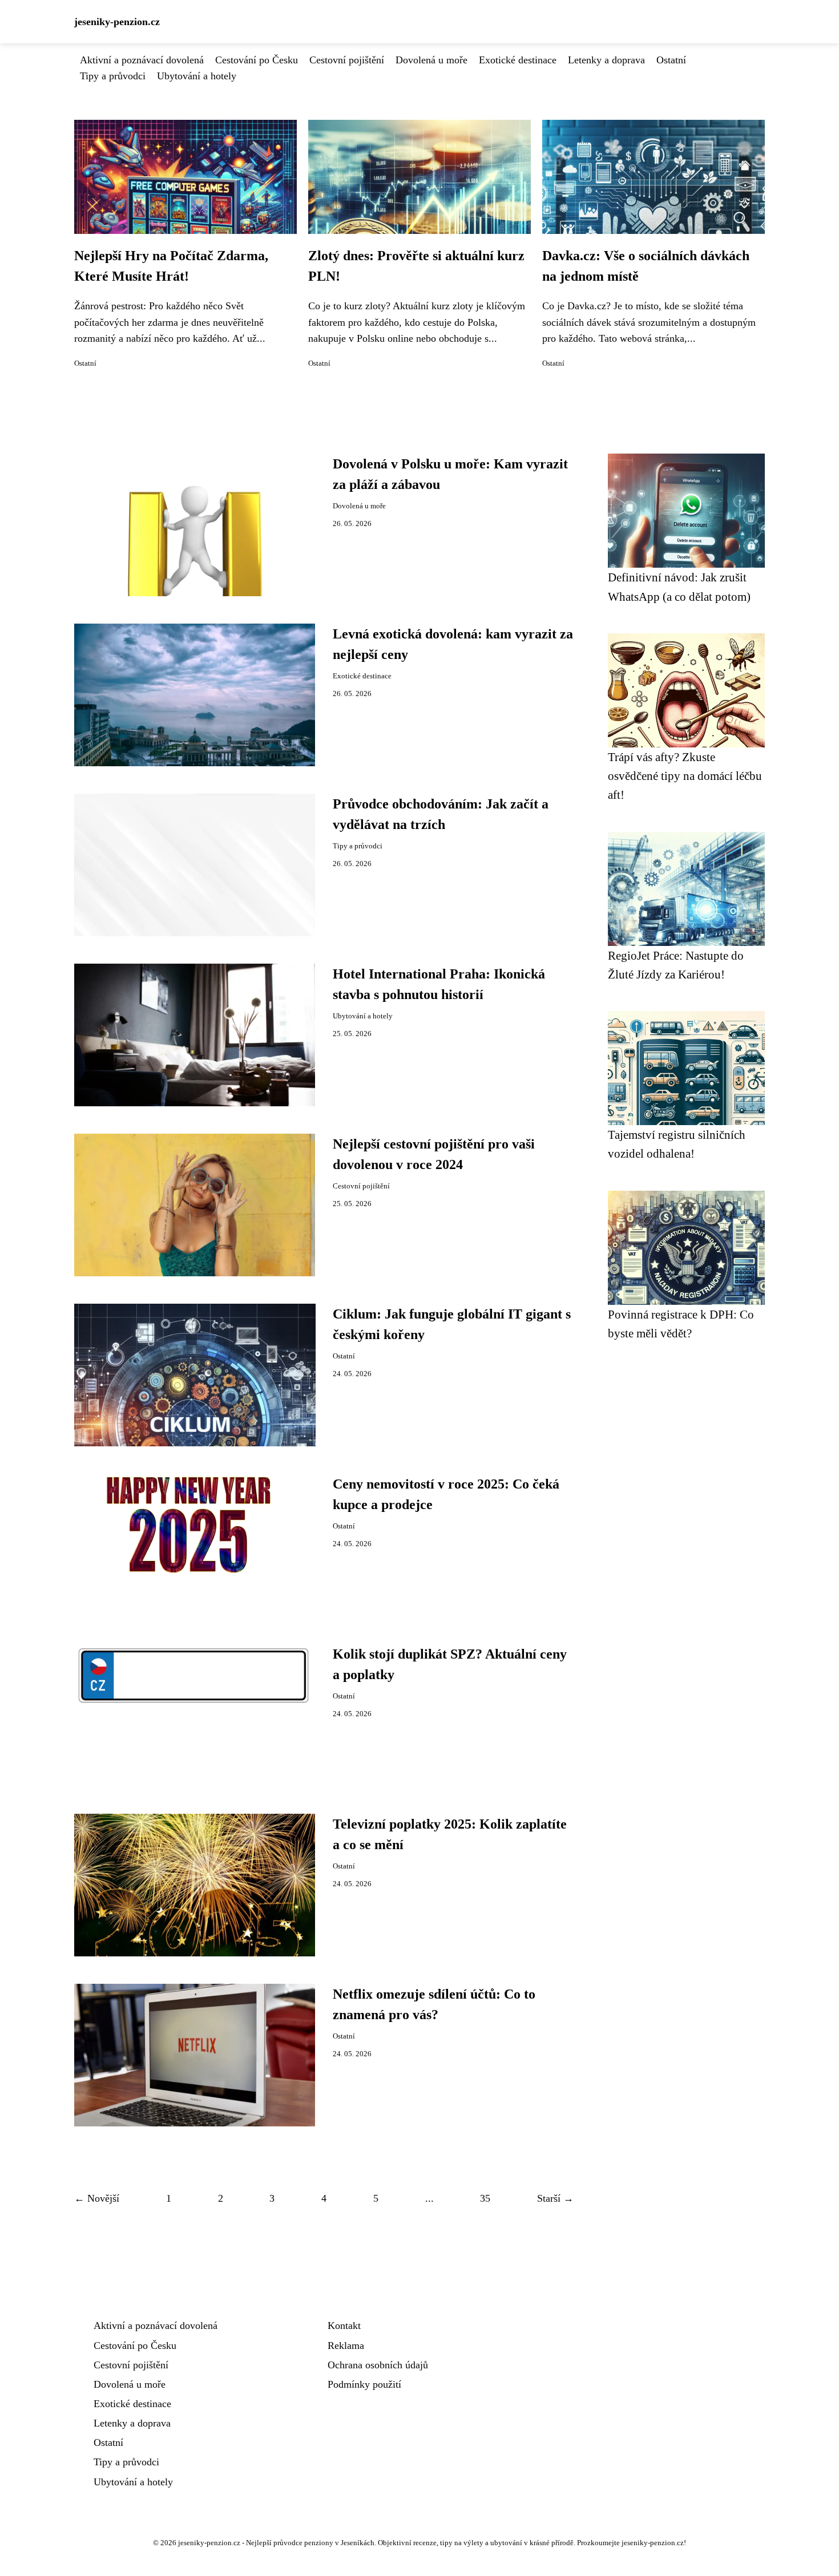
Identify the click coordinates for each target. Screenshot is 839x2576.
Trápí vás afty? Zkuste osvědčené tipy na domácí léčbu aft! (685, 776)
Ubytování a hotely (197, 76)
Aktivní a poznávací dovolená (142, 60)
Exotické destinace (518, 60)
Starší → (555, 2198)
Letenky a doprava (606, 60)
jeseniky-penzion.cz (117, 22)
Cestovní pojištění (347, 60)
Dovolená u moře (431, 60)
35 (485, 2198)
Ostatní (671, 60)
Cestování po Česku (257, 60)
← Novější (97, 2198)
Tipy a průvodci (113, 76)
